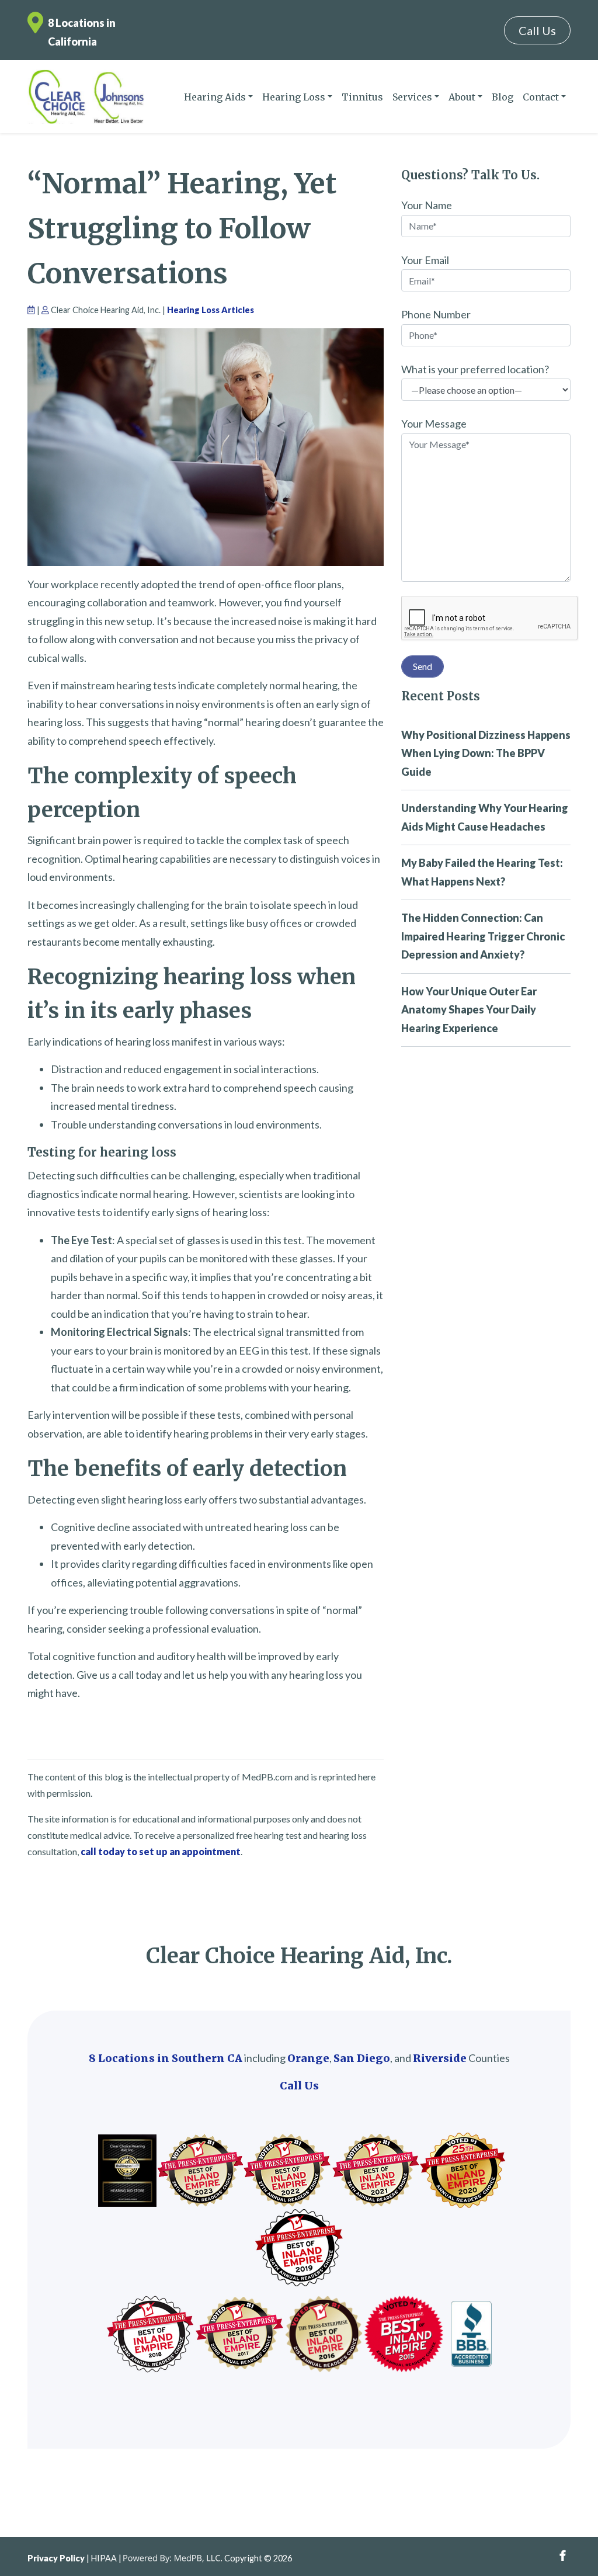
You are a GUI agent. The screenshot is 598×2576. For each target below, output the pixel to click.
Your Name (427, 205)
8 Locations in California (82, 32)
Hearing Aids (215, 97)
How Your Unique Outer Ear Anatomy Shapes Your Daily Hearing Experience (469, 1010)
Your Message (434, 423)
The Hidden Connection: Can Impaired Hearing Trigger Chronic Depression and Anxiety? (483, 936)
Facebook (563, 2556)
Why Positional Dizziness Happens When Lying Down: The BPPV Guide (486, 753)
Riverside (440, 2058)
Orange (308, 2058)
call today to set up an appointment (161, 1851)
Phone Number (436, 314)
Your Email (425, 260)
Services (412, 97)
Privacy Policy (56, 2558)
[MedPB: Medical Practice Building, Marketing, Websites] (173, 2558)
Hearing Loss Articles (211, 310)
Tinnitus (362, 97)
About (462, 97)
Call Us (537, 30)
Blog (503, 97)
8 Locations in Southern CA (166, 2058)
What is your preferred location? (475, 369)
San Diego (362, 2058)
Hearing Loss (294, 97)
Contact (541, 97)
